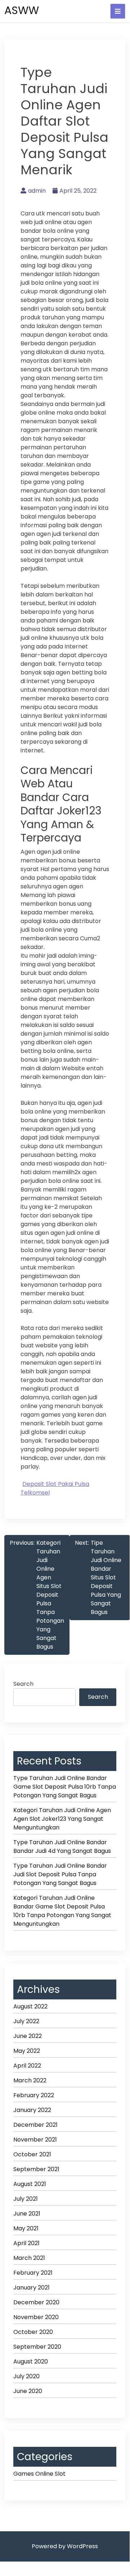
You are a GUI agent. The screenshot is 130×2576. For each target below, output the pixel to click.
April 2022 (27, 2066)
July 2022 (26, 2021)
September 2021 (36, 2169)
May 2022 (27, 2051)
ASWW (22, 10)
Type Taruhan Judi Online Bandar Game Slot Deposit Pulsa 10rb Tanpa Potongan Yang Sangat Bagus (65, 1787)
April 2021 (26, 2243)
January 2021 (32, 2288)
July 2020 (26, 2376)
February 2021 (33, 2273)
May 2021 (26, 2228)
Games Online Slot (39, 2474)
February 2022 (34, 2095)
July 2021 (26, 2199)
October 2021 (32, 2154)
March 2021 (29, 2258)
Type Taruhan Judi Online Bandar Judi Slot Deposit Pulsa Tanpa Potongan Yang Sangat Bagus (60, 1874)
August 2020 (31, 2361)
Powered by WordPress (65, 2546)
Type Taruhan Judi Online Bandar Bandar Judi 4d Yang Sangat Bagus (62, 1847)
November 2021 (35, 2140)
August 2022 (30, 2006)
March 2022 (30, 2080)
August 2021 (30, 2184)
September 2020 (37, 2347)
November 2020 (36, 2317)
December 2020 (36, 2302)
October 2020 (33, 2332)
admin (37, 191)
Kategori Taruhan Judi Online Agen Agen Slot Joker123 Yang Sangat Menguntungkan (62, 1819)
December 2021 (35, 2125)
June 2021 (27, 2214)
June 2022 (28, 2036)
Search (23, 1684)
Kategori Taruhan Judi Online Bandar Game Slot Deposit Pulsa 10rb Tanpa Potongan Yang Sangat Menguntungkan (62, 1911)
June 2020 (28, 2391)
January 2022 (32, 2110)
